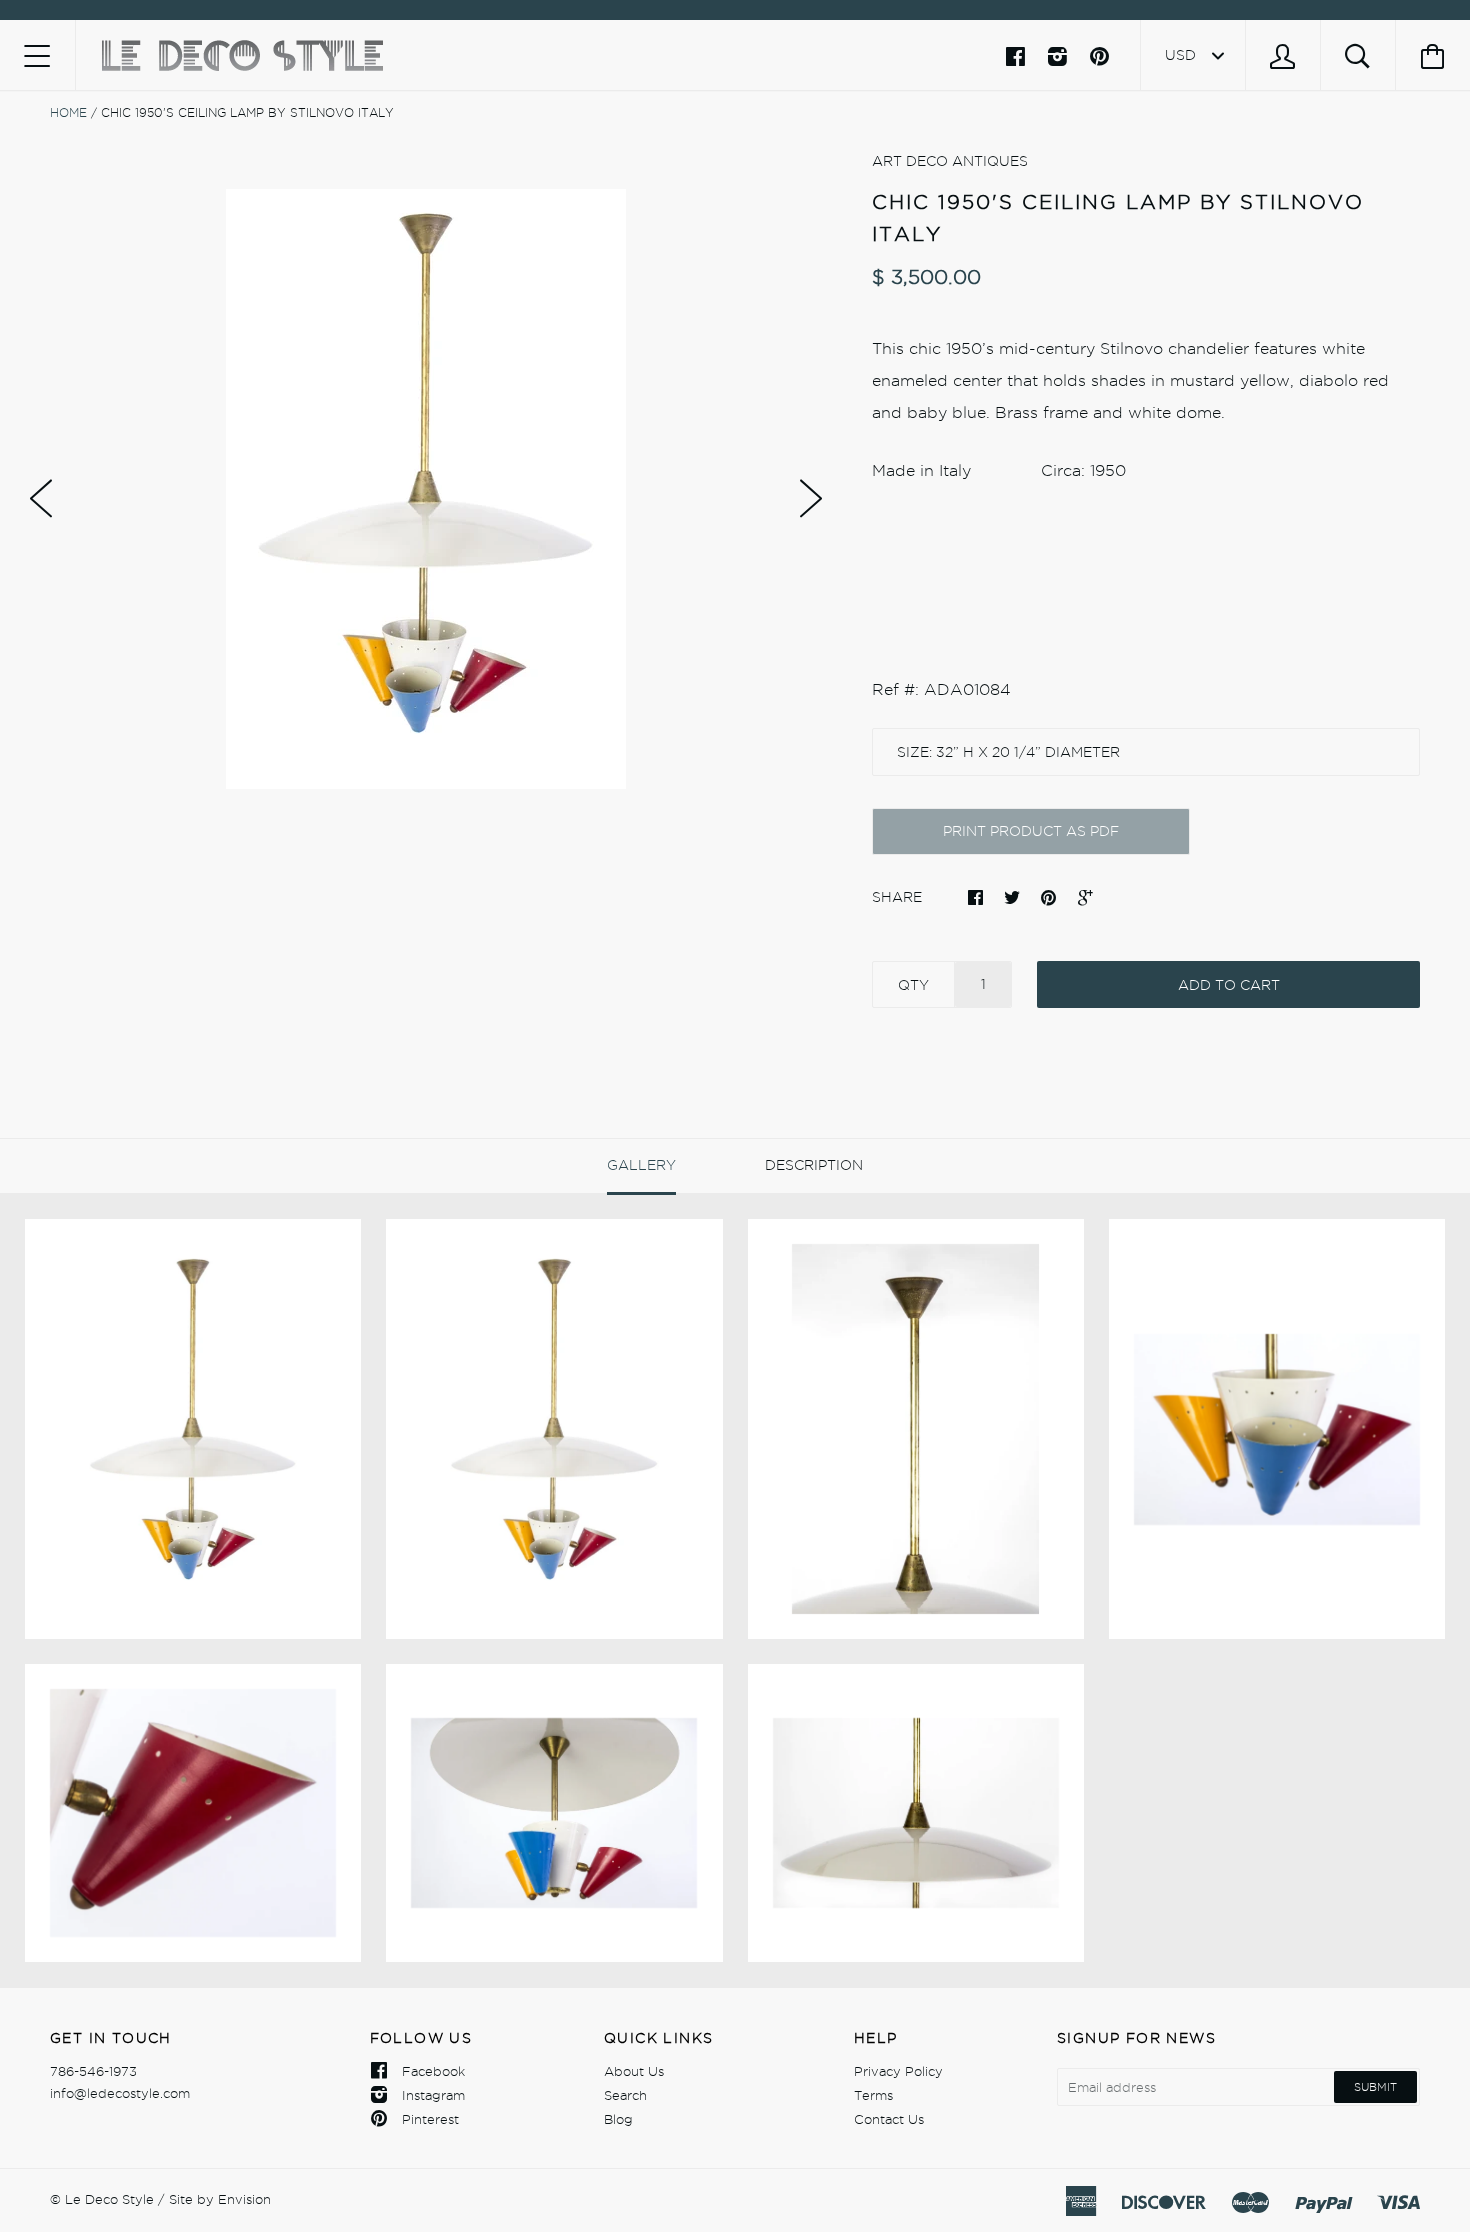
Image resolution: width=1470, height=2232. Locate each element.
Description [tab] (814, 1165)
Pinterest (430, 2119)
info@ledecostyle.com (120, 2093)
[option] (426, 489)
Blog (618, 2119)
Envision (244, 2199)
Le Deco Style (109, 2199)
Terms (873, 2095)
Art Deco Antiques (950, 161)
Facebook (433, 2071)
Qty (913, 985)
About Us (634, 2071)
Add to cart (1229, 985)
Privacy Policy (898, 2071)
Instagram (433, 2095)
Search (625, 2095)
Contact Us (889, 2119)
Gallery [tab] (641, 1165)
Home (68, 112)
